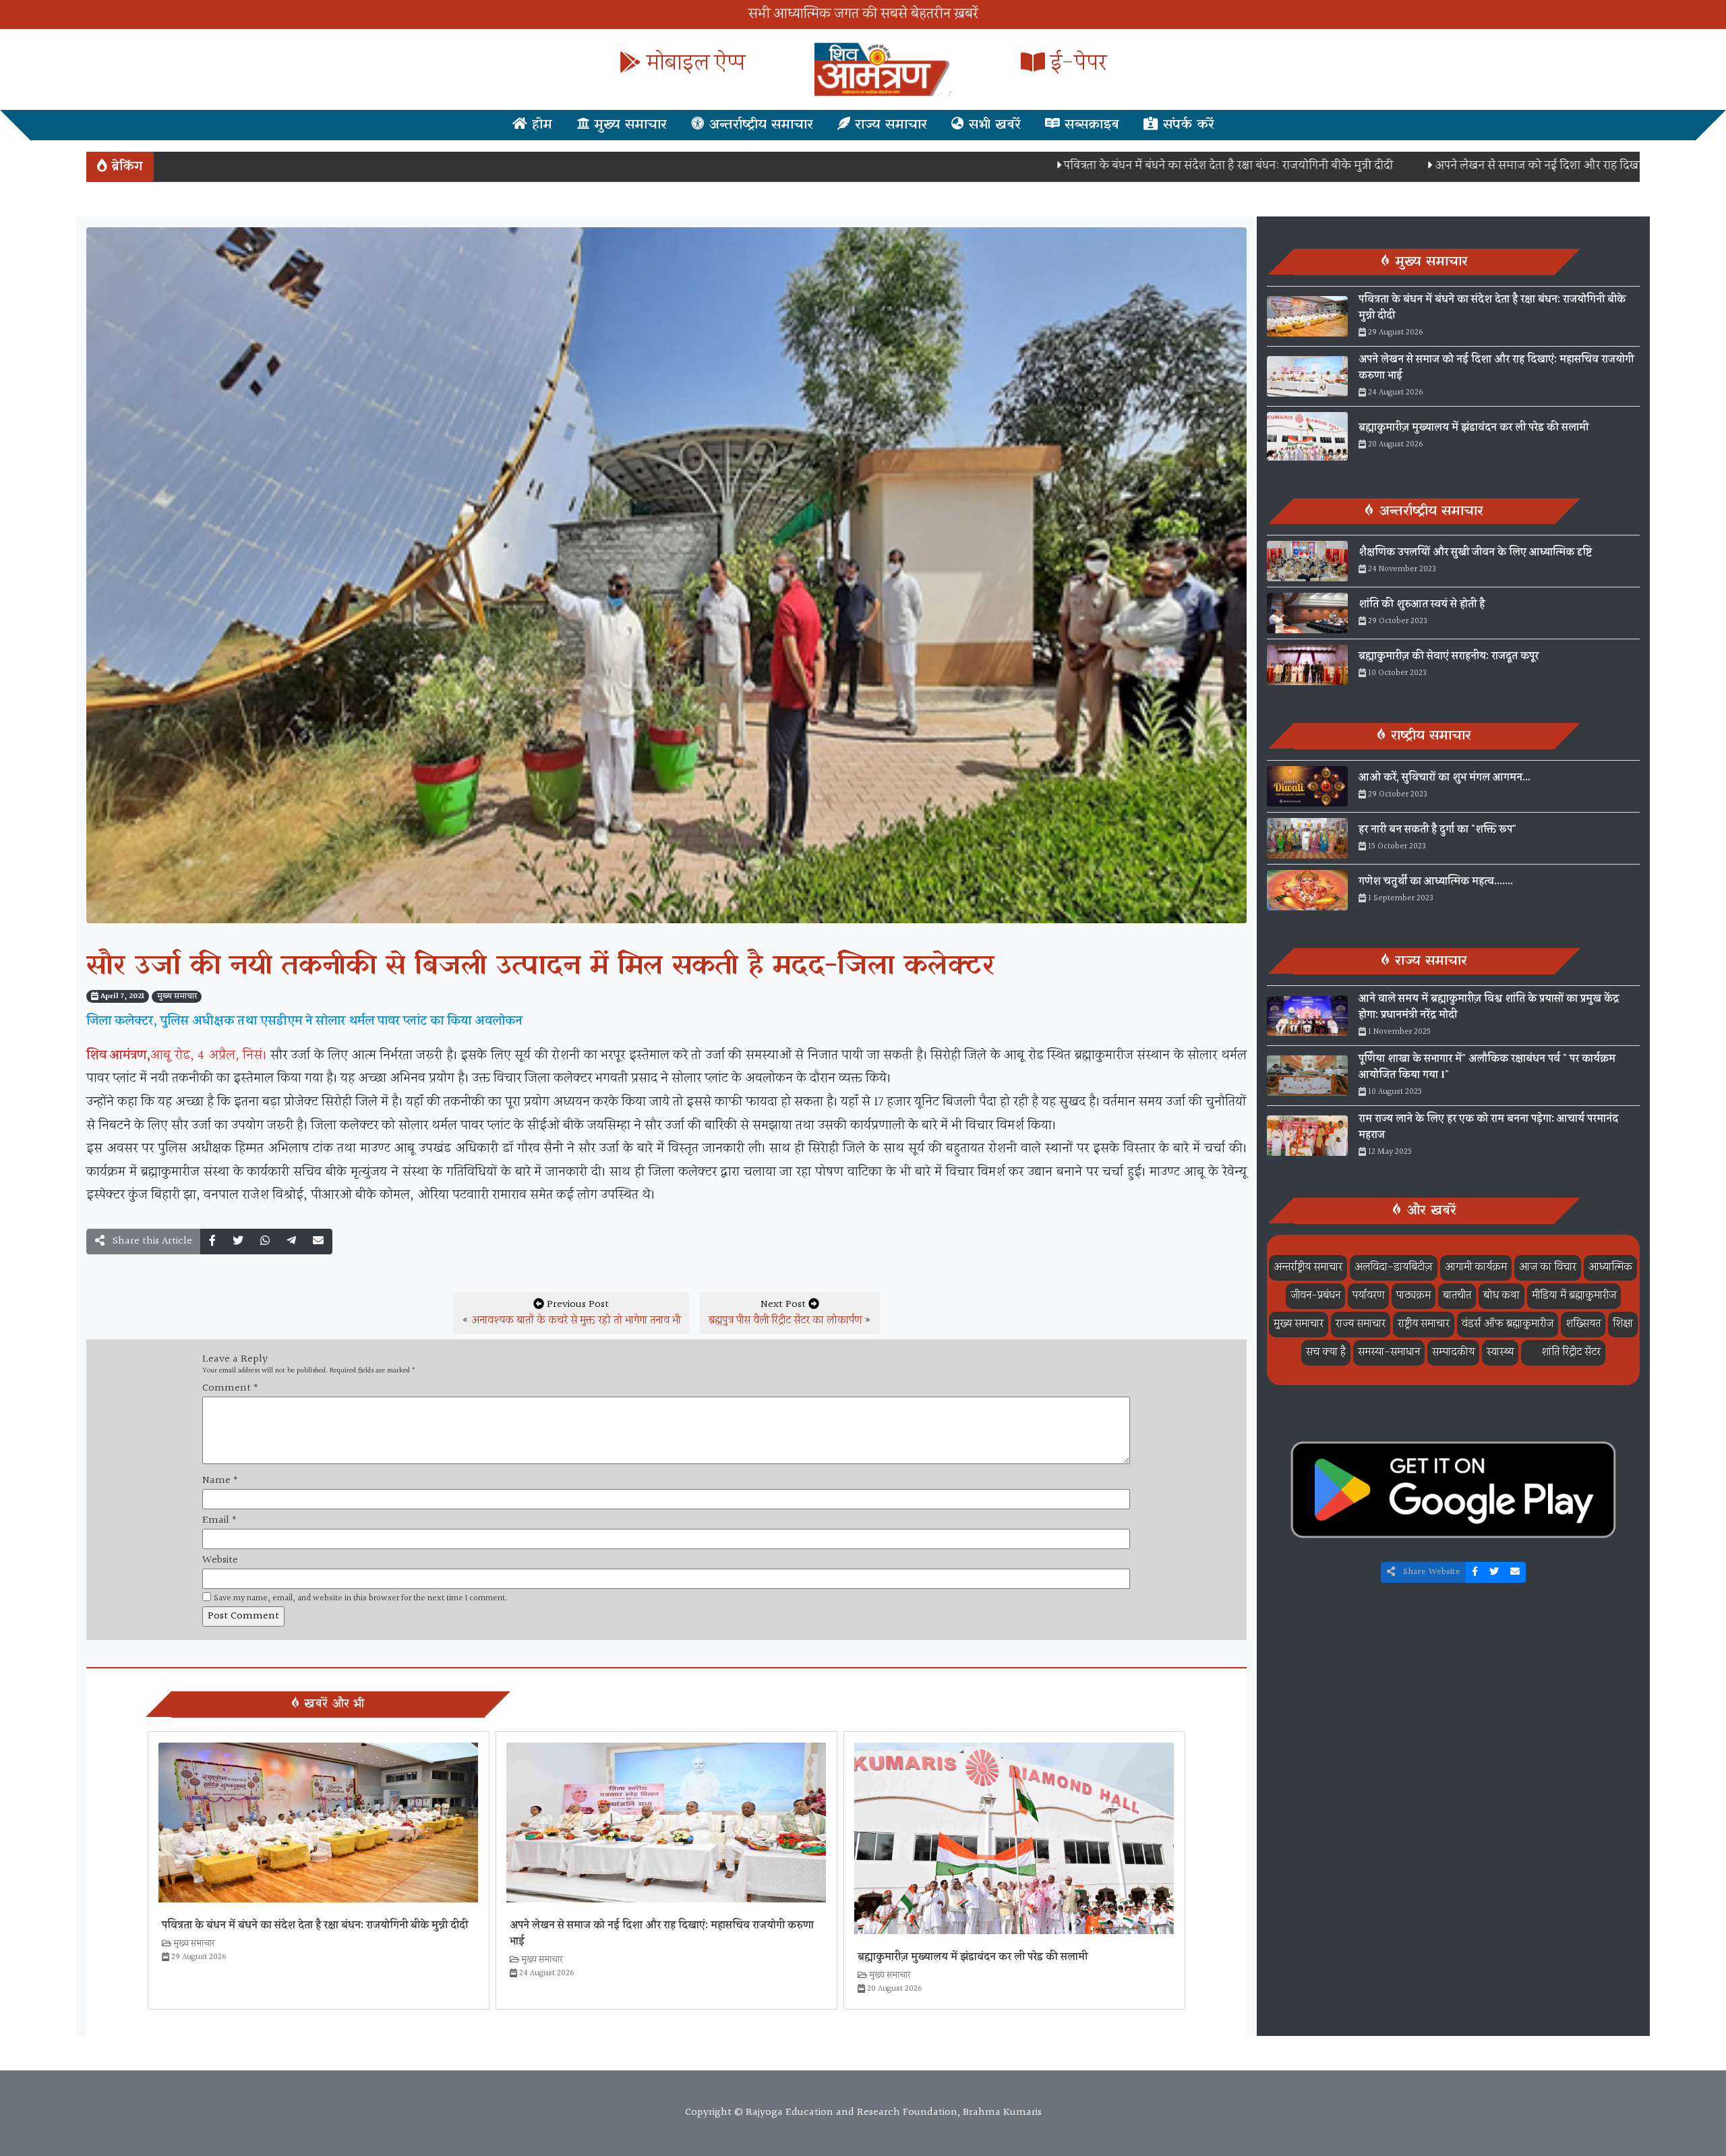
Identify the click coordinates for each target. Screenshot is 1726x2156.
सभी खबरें (992, 125)
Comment (230, 1389)
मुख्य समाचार (628, 125)
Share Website (1430, 1572)
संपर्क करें (1186, 125)
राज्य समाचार (889, 125)
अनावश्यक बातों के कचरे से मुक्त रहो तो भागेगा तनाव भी (576, 1321)
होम (540, 125)
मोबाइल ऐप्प (693, 64)
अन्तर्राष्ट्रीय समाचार (758, 125)
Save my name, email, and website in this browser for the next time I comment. (361, 1599)
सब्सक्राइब (1090, 125)
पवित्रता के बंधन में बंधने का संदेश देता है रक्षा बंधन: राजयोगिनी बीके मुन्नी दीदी (1125, 166)
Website (220, 1561)
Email (219, 1521)
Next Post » (790, 1313)
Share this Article (151, 1241)
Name (220, 1481)
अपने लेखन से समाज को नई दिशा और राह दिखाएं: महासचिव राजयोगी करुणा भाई (1508, 166)
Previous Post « (571, 1313)
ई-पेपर (1076, 64)
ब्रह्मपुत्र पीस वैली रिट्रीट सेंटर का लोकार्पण (785, 1321)
